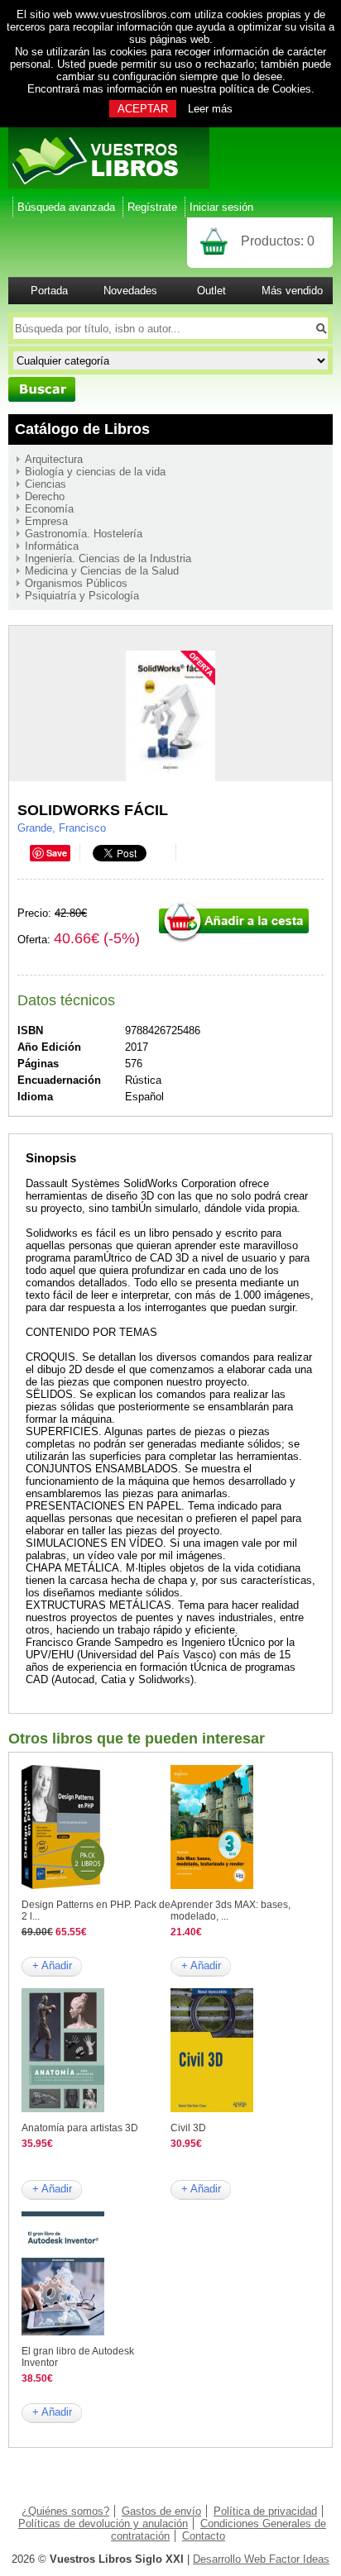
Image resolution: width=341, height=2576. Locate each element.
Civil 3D (188, 2128)
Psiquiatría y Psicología (82, 596)
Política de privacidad (265, 2511)
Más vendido (292, 291)
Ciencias (46, 484)
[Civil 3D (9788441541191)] (212, 2109)
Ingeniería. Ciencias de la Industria (108, 558)
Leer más (210, 109)
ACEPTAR (143, 109)
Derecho (45, 496)
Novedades (130, 291)
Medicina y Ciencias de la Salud (102, 571)
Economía (49, 509)
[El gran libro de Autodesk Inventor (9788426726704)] (63, 2332)
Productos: (278, 241)
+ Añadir (52, 1965)
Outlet (211, 291)
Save (57, 853)
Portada (49, 291)
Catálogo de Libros (82, 429)
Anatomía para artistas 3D (80, 2128)
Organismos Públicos (76, 583)
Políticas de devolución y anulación (103, 2524)
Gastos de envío (161, 2511)
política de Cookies (265, 89)
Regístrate (152, 207)
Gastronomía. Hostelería (84, 534)
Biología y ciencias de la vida (95, 472)
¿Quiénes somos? (65, 2511)
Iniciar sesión (221, 207)
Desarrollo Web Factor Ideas (261, 2559)
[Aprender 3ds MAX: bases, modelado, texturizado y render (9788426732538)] (212, 1885)
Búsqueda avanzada (66, 207)
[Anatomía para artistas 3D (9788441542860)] (63, 2109)
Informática (52, 546)
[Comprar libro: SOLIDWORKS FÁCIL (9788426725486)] (234, 940)
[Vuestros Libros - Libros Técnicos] (109, 185)
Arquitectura (54, 459)
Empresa (46, 521)
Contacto (204, 2536)
